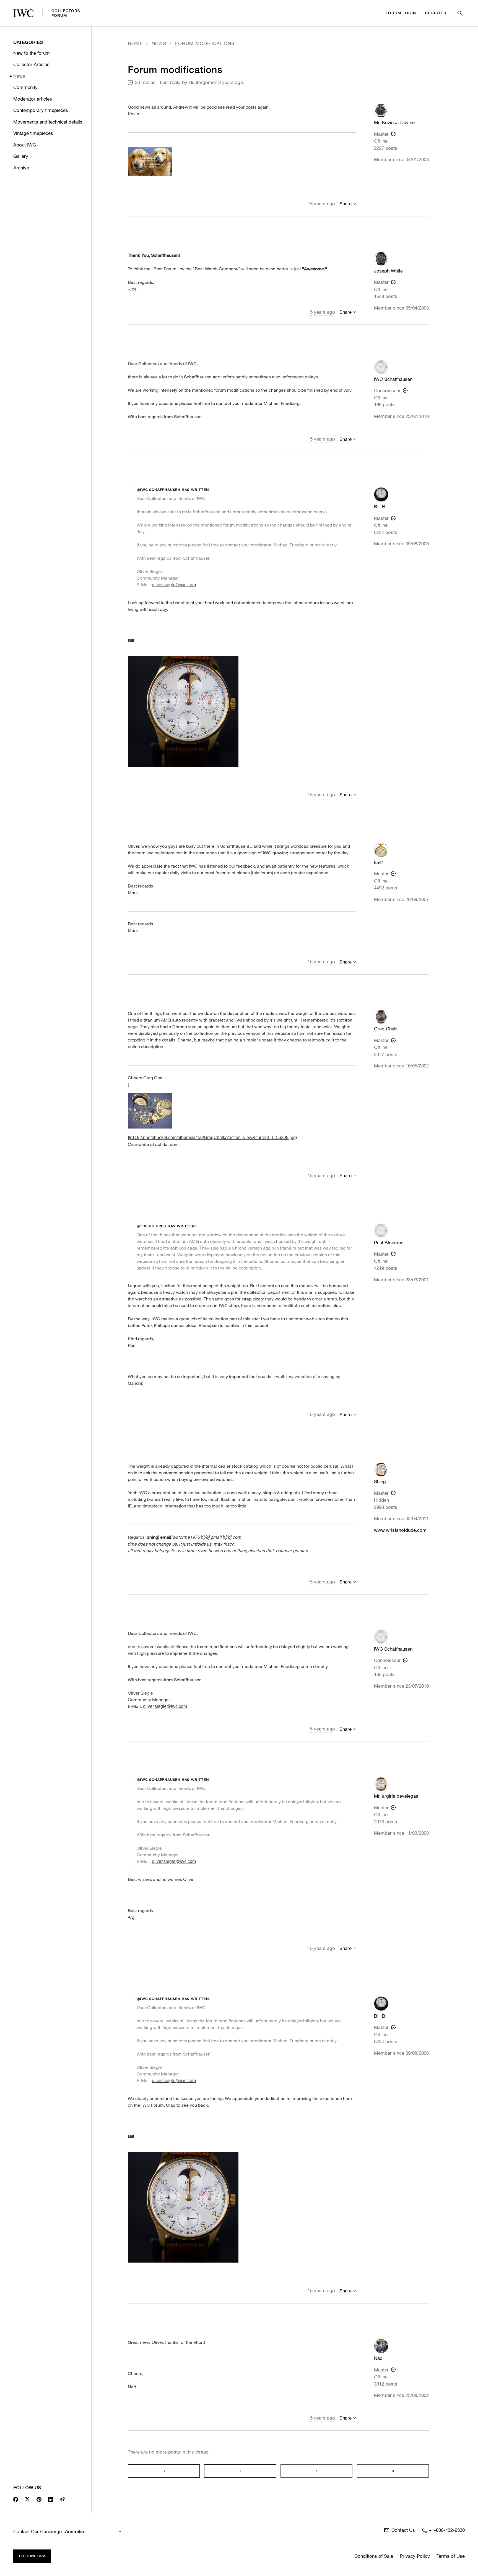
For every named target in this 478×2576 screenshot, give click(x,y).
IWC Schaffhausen (393, 379)
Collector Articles (31, 64)
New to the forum (32, 53)
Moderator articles (33, 99)
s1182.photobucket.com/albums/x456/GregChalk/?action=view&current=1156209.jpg (213, 1138)
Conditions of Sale (374, 2556)
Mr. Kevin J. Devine (394, 122)
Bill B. (380, 506)
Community (25, 87)
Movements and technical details (48, 122)
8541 (379, 862)
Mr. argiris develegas (396, 1796)
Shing (380, 1481)
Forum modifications (205, 43)
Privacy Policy (415, 2556)
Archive (21, 168)
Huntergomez (203, 82)
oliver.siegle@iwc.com (174, 585)
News (19, 76)
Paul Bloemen (389, 1243)
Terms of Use (451, 2556)
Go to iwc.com (32, 2556)
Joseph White (388, 271)
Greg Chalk (386, 1029)
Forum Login (401, 13)
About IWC (25, 145)
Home (135, 43)
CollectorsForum (66, 13)
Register (436, 13)
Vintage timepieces (33, 133)
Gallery (21, 156)
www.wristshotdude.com (400, 1530)
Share (345, 204)
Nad (378, 2358)
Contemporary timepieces (41, 110)
